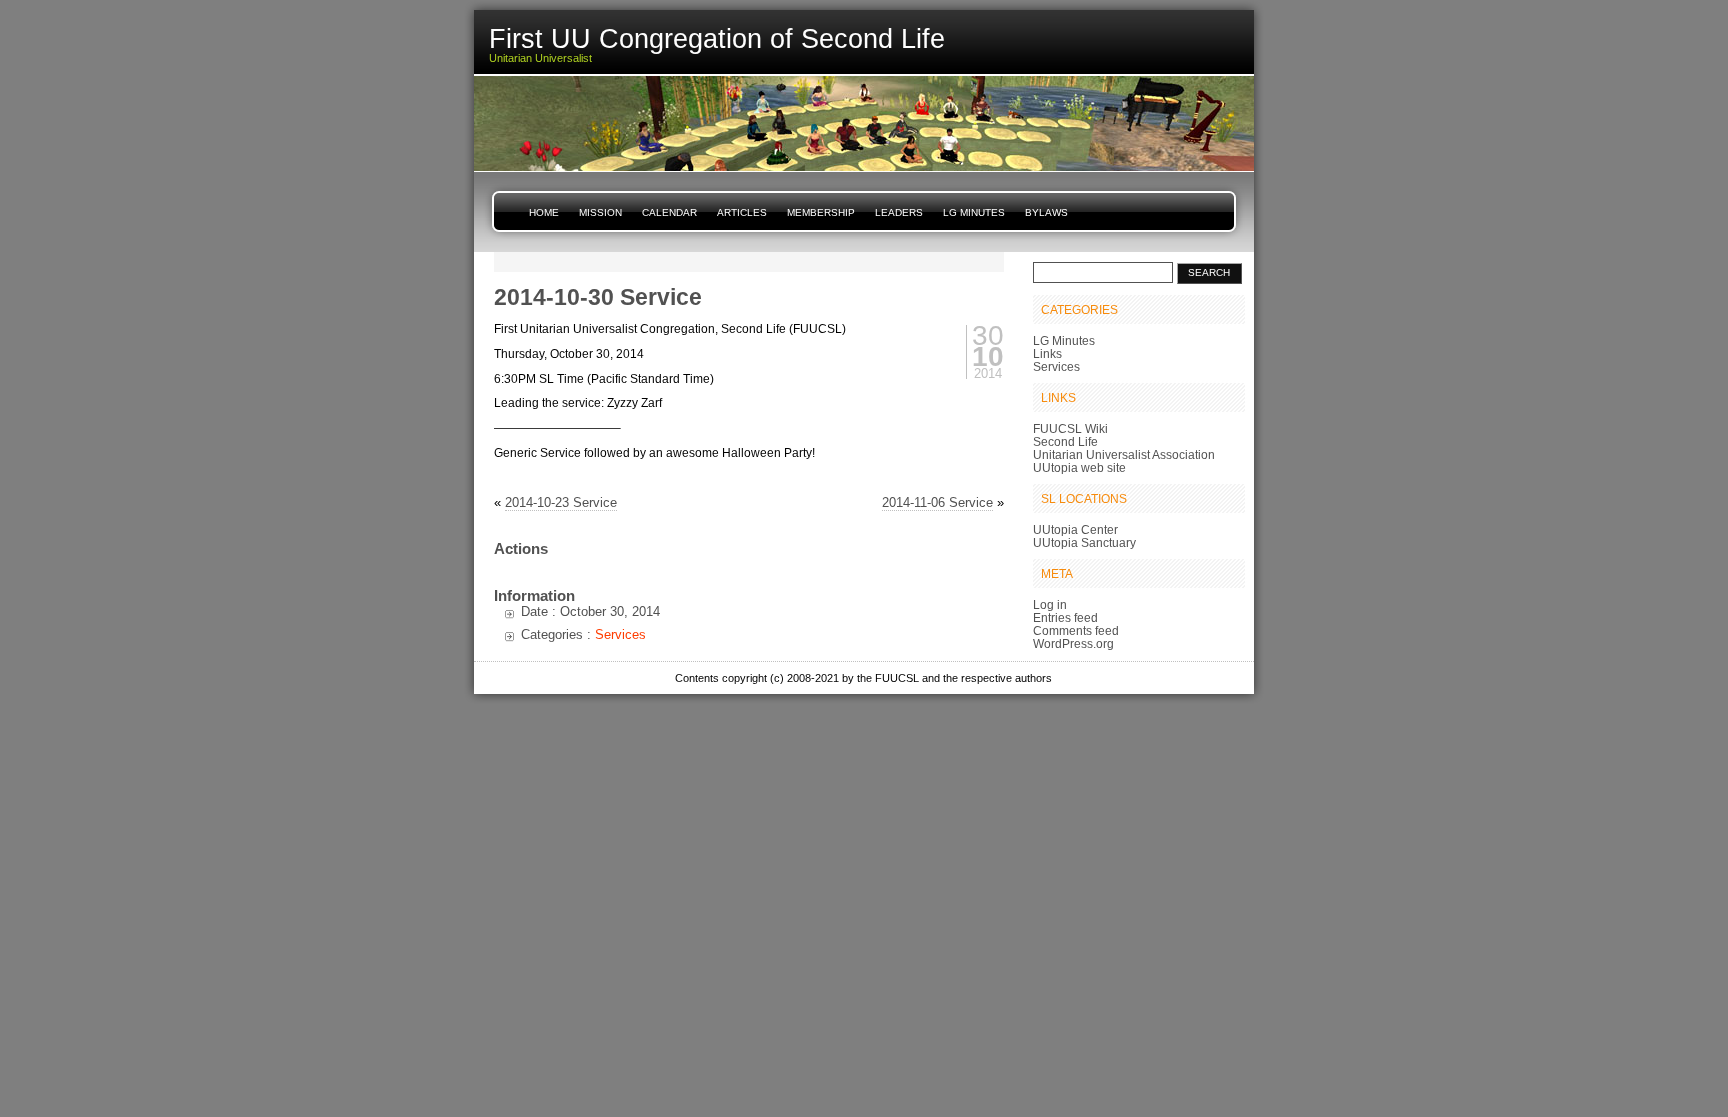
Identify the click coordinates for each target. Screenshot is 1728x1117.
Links (1047, 353)
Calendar (669, 212)
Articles (742, 212)
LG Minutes (974, 212)
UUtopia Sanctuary (1084, 542)
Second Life (1065, 441)
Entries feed (1065, 617)
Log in (1050, 604)
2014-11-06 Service (937, 502)
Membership (821, 212)
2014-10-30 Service (598, 297)
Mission (600, 212)
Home (544, 212)
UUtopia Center (1075, 529)
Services (620, 634)
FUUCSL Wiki (1070, 428)
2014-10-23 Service (561, 502)
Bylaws (1046, 212)
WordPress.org (1073, 643)
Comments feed (1076, 630)
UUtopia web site (1079, 467)
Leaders (899, 212)
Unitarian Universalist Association (1124, 454)
